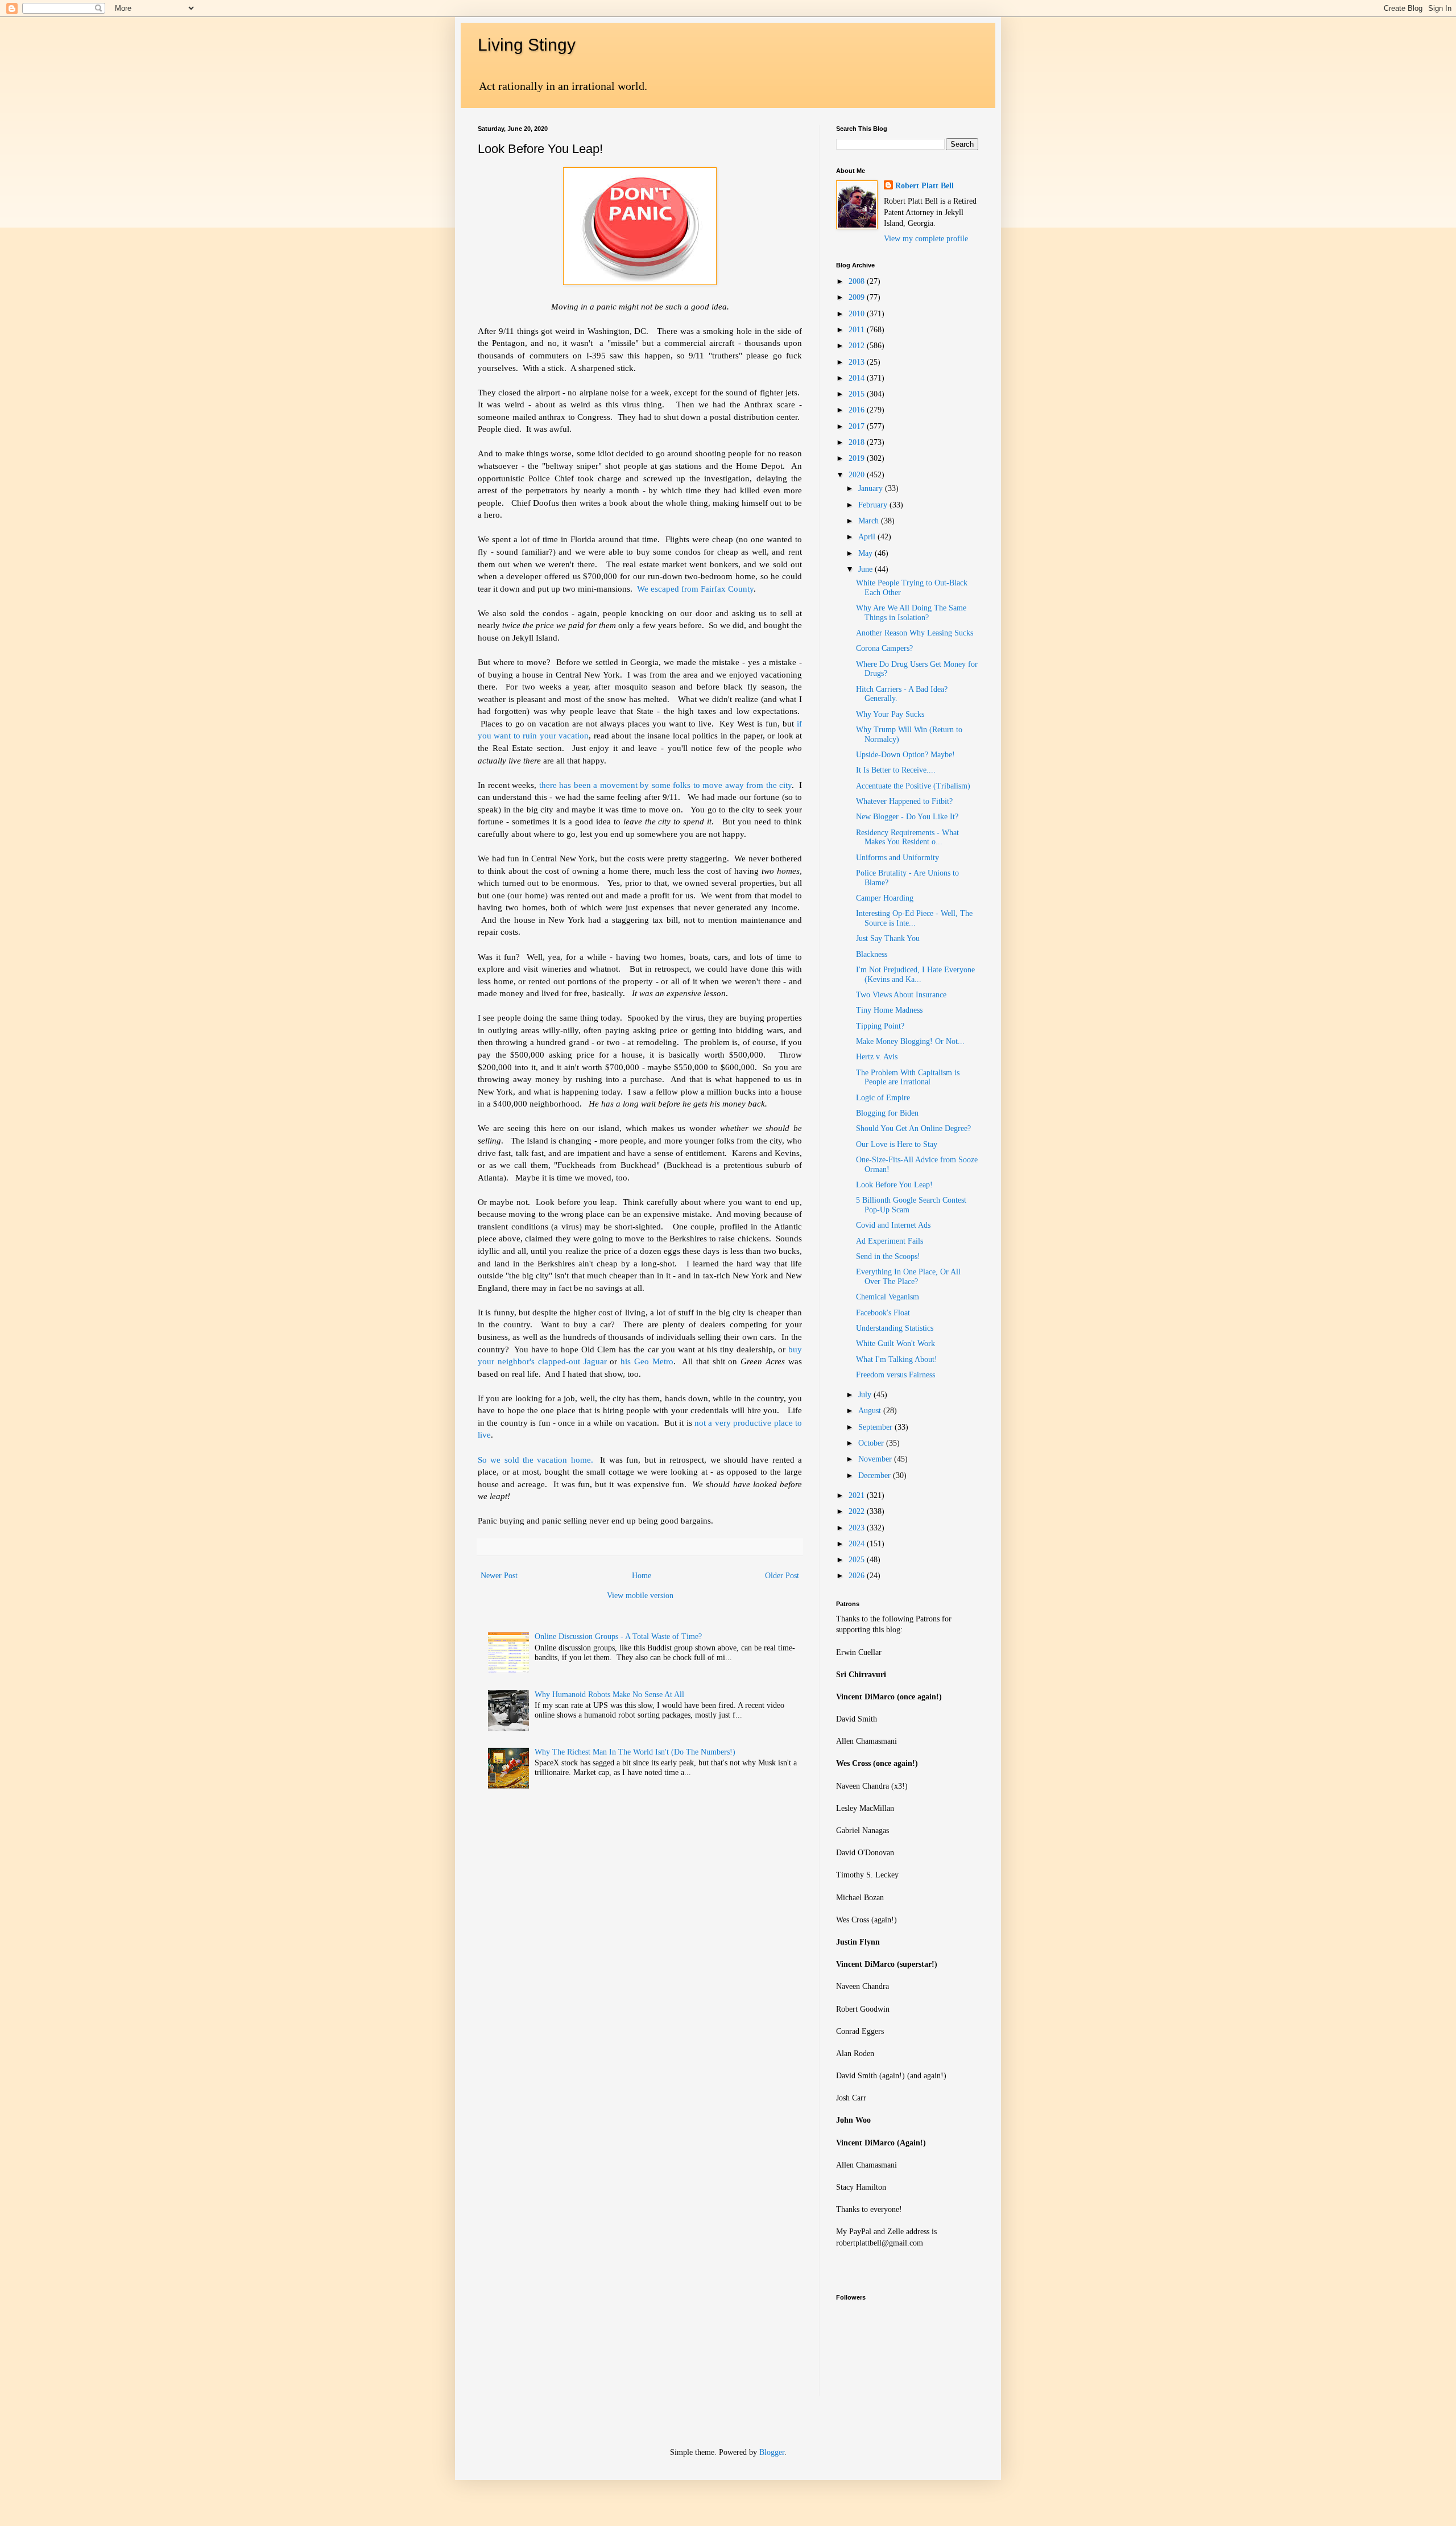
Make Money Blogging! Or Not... (910, 1041)
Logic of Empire (883, 1098)
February (874, 505)
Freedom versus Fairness (895, 1375)
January (872, 488)
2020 (858, 475)
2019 (858, 458)
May (866, 553)
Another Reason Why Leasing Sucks (915, 633)
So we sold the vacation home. (535, 1460)
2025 (858, 1560)
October (872, 1443)
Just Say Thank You (888, 938)
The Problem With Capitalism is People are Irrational (908, 1078)
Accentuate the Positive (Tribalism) (913, 786)
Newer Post (499, 1576)
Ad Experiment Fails (890, 1241)
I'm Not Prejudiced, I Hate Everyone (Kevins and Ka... (915, 975)
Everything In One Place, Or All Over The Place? (908, 1277)
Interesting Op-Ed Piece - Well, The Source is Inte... (914, 918)
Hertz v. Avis (877, 1057)
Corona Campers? (884, 648)
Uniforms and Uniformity (897, 858)
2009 (858, 297)
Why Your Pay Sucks (890, 714)
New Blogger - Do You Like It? (907, 817)
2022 (858, 1511)
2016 (858, 410)
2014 (858, 378)
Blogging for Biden (887, 1113)
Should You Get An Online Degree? (913, 1128)
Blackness (872, 954)
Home (642, 1576)
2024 (858, 1544)
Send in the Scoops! (888, 1256)
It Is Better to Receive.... (896, 770)
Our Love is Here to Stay (897, 1144)
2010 (858, 314)
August (871, 1411)
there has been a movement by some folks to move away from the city (666, 785)
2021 (858, 1495)
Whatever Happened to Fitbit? (904, 801)
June (866, 569)
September (876, 1427)
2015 (858, 394)
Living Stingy (527, 45)
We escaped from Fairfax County (695, 589)
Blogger (772, 2452)
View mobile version (640, 1596)
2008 (858, 281)
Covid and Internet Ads (893, 1225)
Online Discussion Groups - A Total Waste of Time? (618, 1636)
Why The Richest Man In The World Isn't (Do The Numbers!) (635, 1752)
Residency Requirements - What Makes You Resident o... (907, 837)
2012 (858, 346)
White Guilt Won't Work (895, 1344)
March (870, 521)
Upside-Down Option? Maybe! (905, 755)
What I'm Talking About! (897, 1359)
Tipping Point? (880, 1026)
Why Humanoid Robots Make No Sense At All (609, 1695)
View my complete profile (926, 239)
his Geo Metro (647, 1361)
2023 (858, 1528)
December (876, 1475)
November (876, 1459)
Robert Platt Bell (925, 186)
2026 (858, 1576)
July (866, 1395)
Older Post (782, 1576)
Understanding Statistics (895, 1328)
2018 (858, 442)
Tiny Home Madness (889, 1010)
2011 (858, 330)
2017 (858, 426)
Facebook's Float (883, 1313)
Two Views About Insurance (901, 995)
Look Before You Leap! (894, 1185)
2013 (858, 362)
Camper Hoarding (885, 898)
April (868, 537)
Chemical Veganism (888, 1297)
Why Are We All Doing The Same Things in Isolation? (911, 613)
